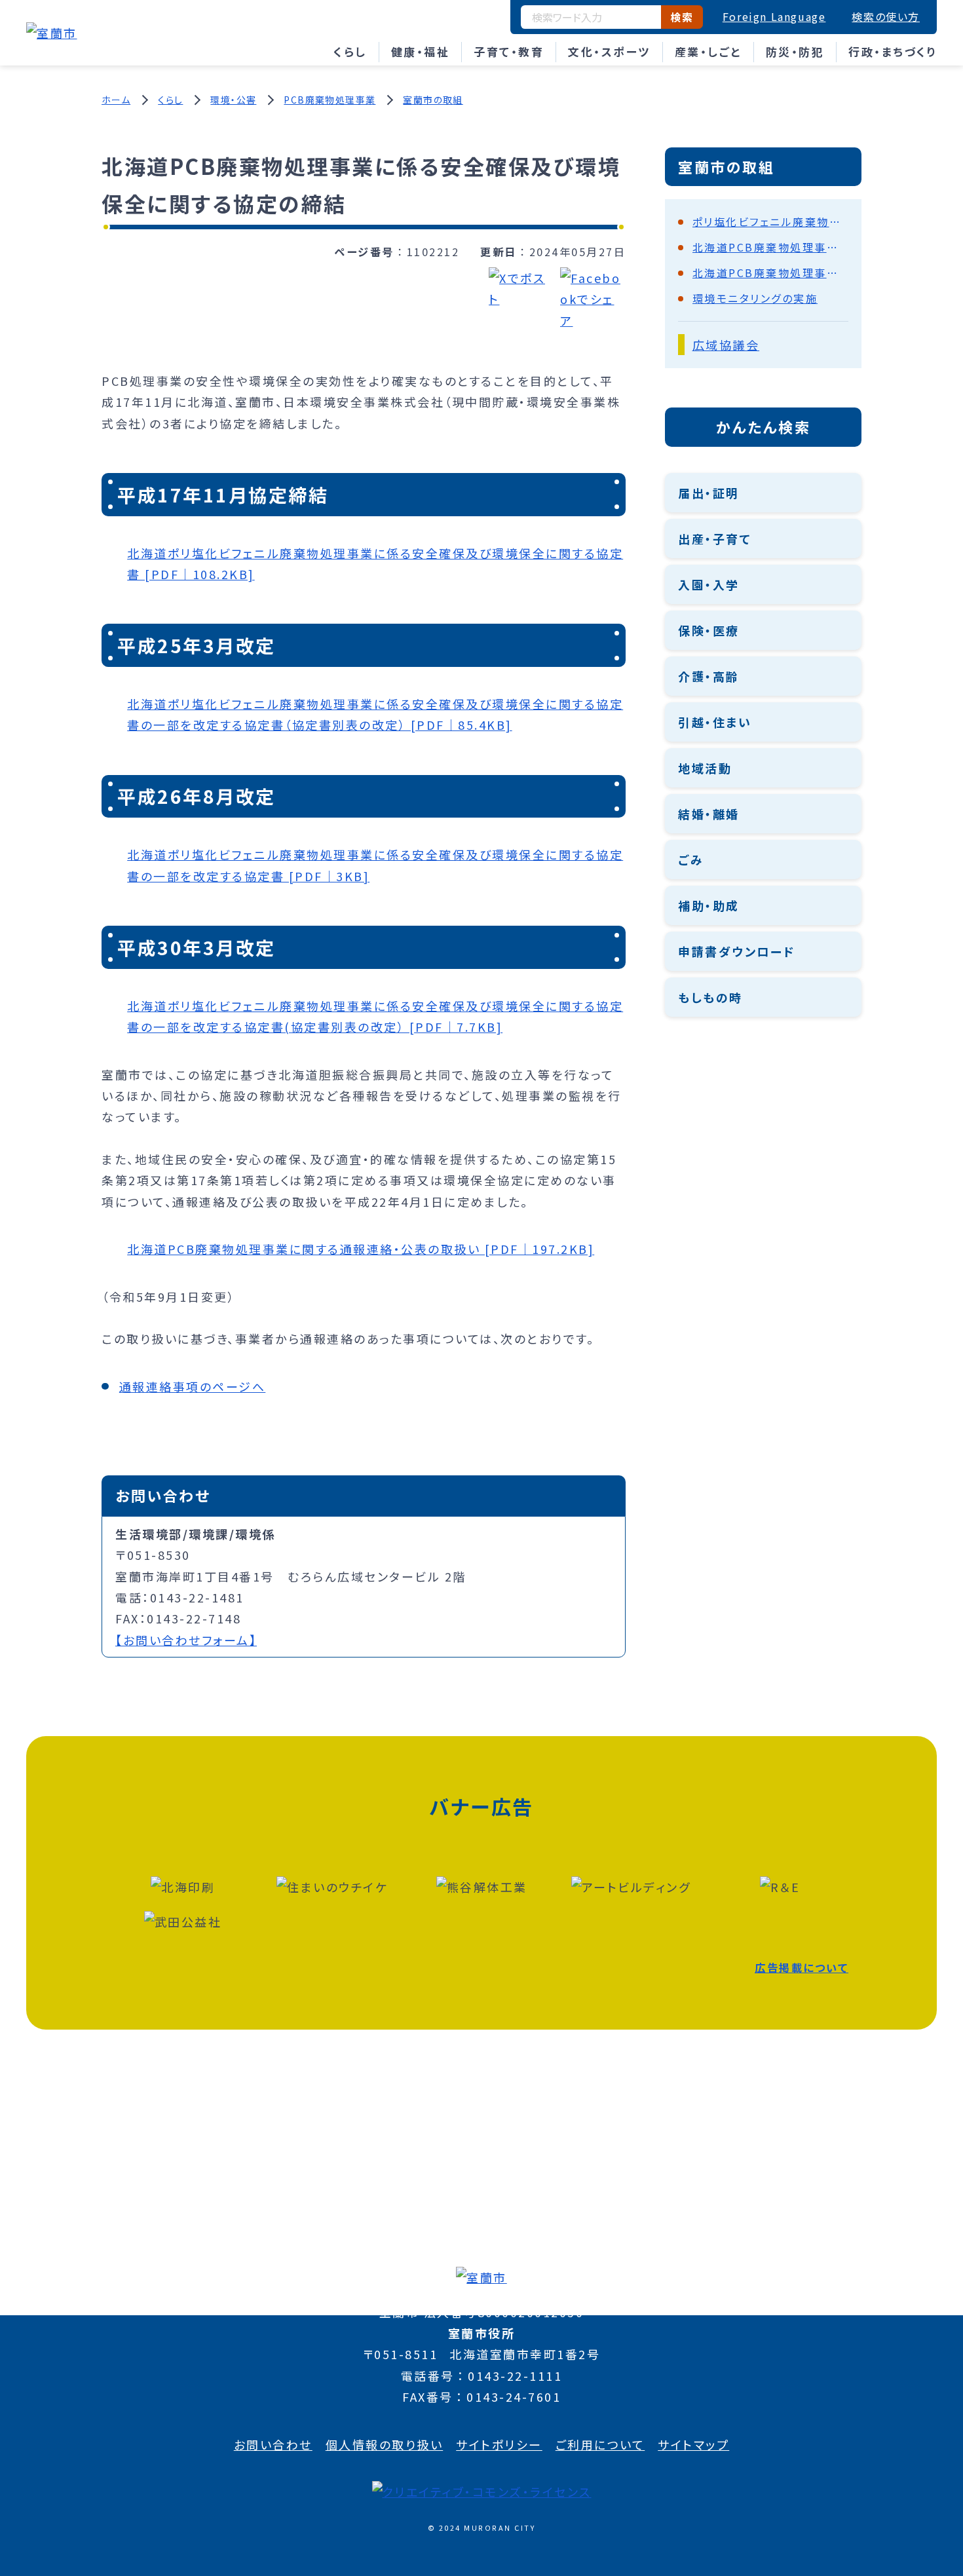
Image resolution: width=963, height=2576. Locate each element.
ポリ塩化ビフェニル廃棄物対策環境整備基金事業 (770, 221)
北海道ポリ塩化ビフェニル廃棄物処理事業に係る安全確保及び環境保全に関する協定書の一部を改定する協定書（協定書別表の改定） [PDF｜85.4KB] (375, 714)
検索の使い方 (886, 16)
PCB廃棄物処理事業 (330, 100)
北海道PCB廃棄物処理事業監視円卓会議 (770, 273)
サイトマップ (693, 2444)
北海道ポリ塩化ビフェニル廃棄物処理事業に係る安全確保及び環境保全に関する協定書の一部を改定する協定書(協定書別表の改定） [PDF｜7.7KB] (375, 1016)
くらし (350, 51)
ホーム (116, 100)
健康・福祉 (421, 51)
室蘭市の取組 (433, 100)
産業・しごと (708, 51)
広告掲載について (802, 1967)
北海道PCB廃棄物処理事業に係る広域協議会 (770, 247)
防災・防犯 (795, 51)
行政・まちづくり (893, 51)
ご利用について (600, 2444)
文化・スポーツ (609, 51)
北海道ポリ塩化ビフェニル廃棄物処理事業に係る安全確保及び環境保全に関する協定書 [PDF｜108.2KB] (375, 563)
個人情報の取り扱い (385, 2444)
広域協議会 (726, 345)
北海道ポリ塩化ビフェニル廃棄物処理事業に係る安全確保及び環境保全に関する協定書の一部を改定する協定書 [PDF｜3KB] (375, 865)
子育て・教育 (509, 51)
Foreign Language (774, 16)
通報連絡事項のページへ (193, 1386)
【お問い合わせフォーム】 (186, 1640)
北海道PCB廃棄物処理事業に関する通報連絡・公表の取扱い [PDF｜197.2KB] (361, 1249)
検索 (682, 17)
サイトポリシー (499, 2444)
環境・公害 (233, 100)
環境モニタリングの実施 (755, 298)
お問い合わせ (273, 2444)
